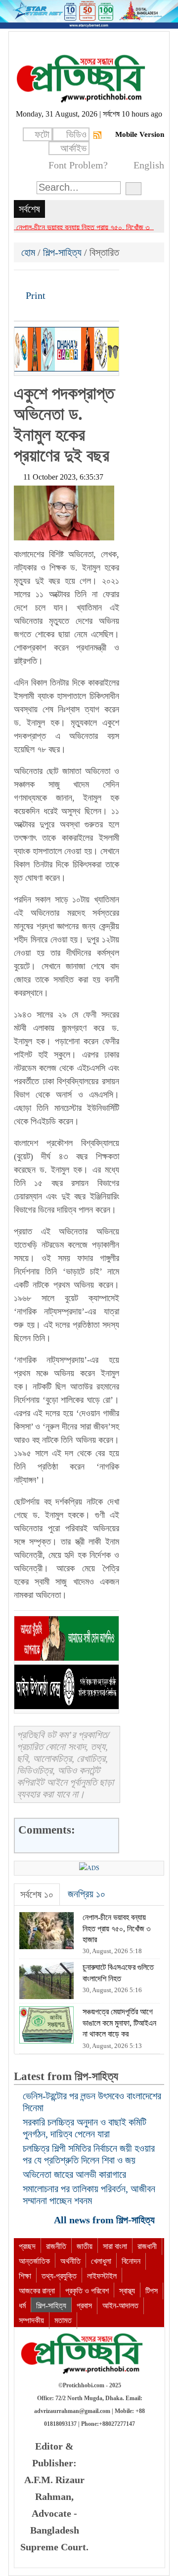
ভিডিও (76, 134)
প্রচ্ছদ (27, 2246)
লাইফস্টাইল (102, 2276)
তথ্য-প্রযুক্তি (59, 2276)
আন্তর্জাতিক (34, 2261)
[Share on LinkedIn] (73, 281)
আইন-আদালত (120, 2306)
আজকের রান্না (37, 2291)
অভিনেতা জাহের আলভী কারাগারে (74, 2174)
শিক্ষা (25, 2276)
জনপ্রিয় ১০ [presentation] (87, 1894)
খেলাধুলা (101, 2261)
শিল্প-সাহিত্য (62, 252)
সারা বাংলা (115, 2246)
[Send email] (89, 281)
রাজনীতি (56, 2246)
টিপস (152, 2291)
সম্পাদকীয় (31, 2320)
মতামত (63, 2320)
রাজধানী (147, 2246)
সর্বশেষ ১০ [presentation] (37, 1894)
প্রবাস (84, 2306)
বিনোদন (131, 2261)
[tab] (37, 1895)
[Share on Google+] (56, 281)
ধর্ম (22, 2306)
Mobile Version (140, 134)
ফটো (42, 134)
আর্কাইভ (73, 148)
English (149, 165)
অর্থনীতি (70, 2261)
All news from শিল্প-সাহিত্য (106, 2220)
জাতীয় (85, 2246)
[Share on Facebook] (22, 281)
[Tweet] (39, 281)
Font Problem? (78, 165)
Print (34, 295)
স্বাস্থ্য (127, 2291)
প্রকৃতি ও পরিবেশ (87, 2291)
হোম (29, 252)
